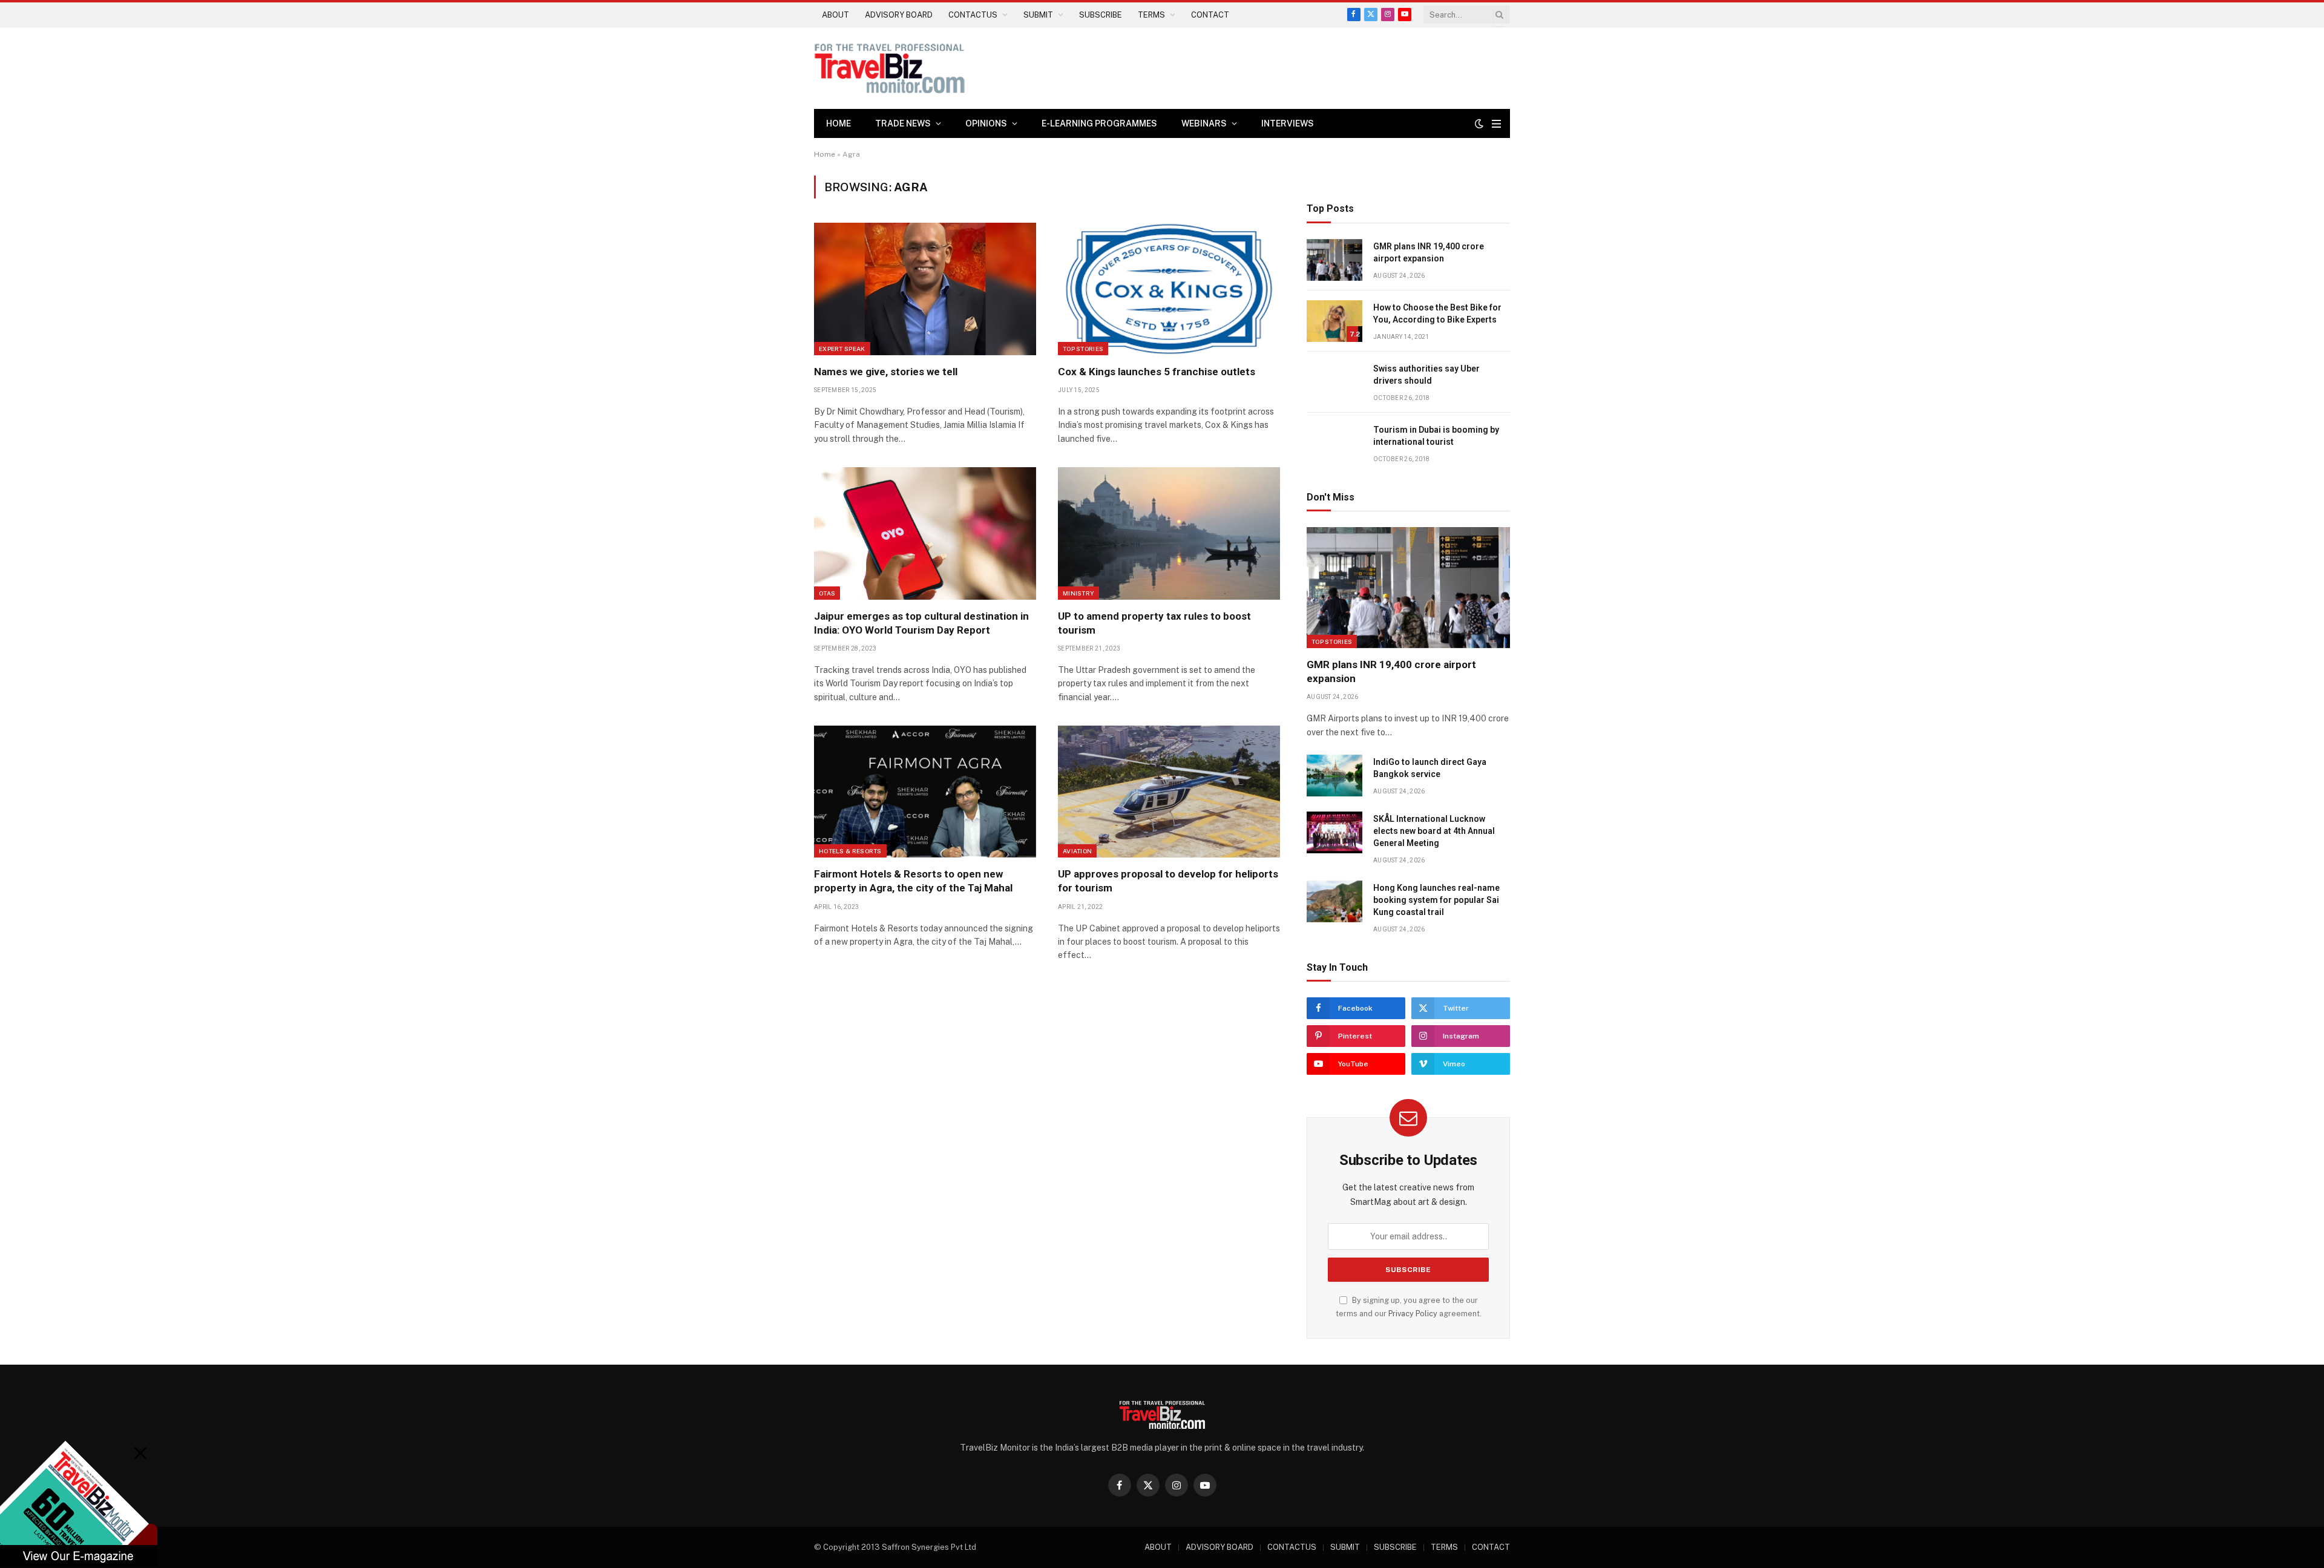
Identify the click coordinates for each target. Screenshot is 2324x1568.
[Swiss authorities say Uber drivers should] (1334, 382)
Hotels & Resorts (850, 851)
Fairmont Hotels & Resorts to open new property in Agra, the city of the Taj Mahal (913, 881)
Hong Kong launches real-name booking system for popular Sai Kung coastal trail (1436, 900)
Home (839, 123)
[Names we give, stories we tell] (925, 289)
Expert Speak (842, 349)
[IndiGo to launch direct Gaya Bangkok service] (1334, 776)
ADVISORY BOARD (899, 15)
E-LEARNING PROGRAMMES (1099, 123)
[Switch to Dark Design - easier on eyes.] (1479, 123)
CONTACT (1210, 15)
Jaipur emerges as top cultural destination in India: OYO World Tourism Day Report (921, 623)
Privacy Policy (1413, 1314)
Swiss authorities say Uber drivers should (1426, 375)
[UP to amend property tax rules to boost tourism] (1169, 533)
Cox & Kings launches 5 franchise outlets (1157, 372)
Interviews (1288, 123)
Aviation (1077, 851)
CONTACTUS (973, 15)
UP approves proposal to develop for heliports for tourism (1168, 881)
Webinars (1204, 123)
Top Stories (1083, 349)
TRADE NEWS (903, 123)
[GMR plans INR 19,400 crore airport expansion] (1334, 260)
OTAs (827, 593)
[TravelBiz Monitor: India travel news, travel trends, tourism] (890, 68)
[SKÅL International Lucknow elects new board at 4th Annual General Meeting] (1334, 832)
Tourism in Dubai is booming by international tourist (1436, 436)
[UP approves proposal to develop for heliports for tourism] (1169, 792)
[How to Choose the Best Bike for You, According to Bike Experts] (1334, 321)
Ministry (1078, 593)
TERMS (1151, 15)
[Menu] (1496, 124)
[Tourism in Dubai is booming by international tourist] (1334, 443)
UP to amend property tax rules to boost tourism (1154, 623)
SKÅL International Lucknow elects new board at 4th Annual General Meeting (1434, 831)
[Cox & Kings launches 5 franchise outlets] (1169, 289)
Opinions (986, 123)
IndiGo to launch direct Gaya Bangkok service (1430, 768)
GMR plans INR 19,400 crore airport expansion (1429, 252)
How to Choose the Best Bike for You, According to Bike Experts (1437, 313)
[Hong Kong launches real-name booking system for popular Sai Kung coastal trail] (1334, 901)
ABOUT (835, 15)
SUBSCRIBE (1101, 15)
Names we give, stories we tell (886, 372)
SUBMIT (1038, 15)
